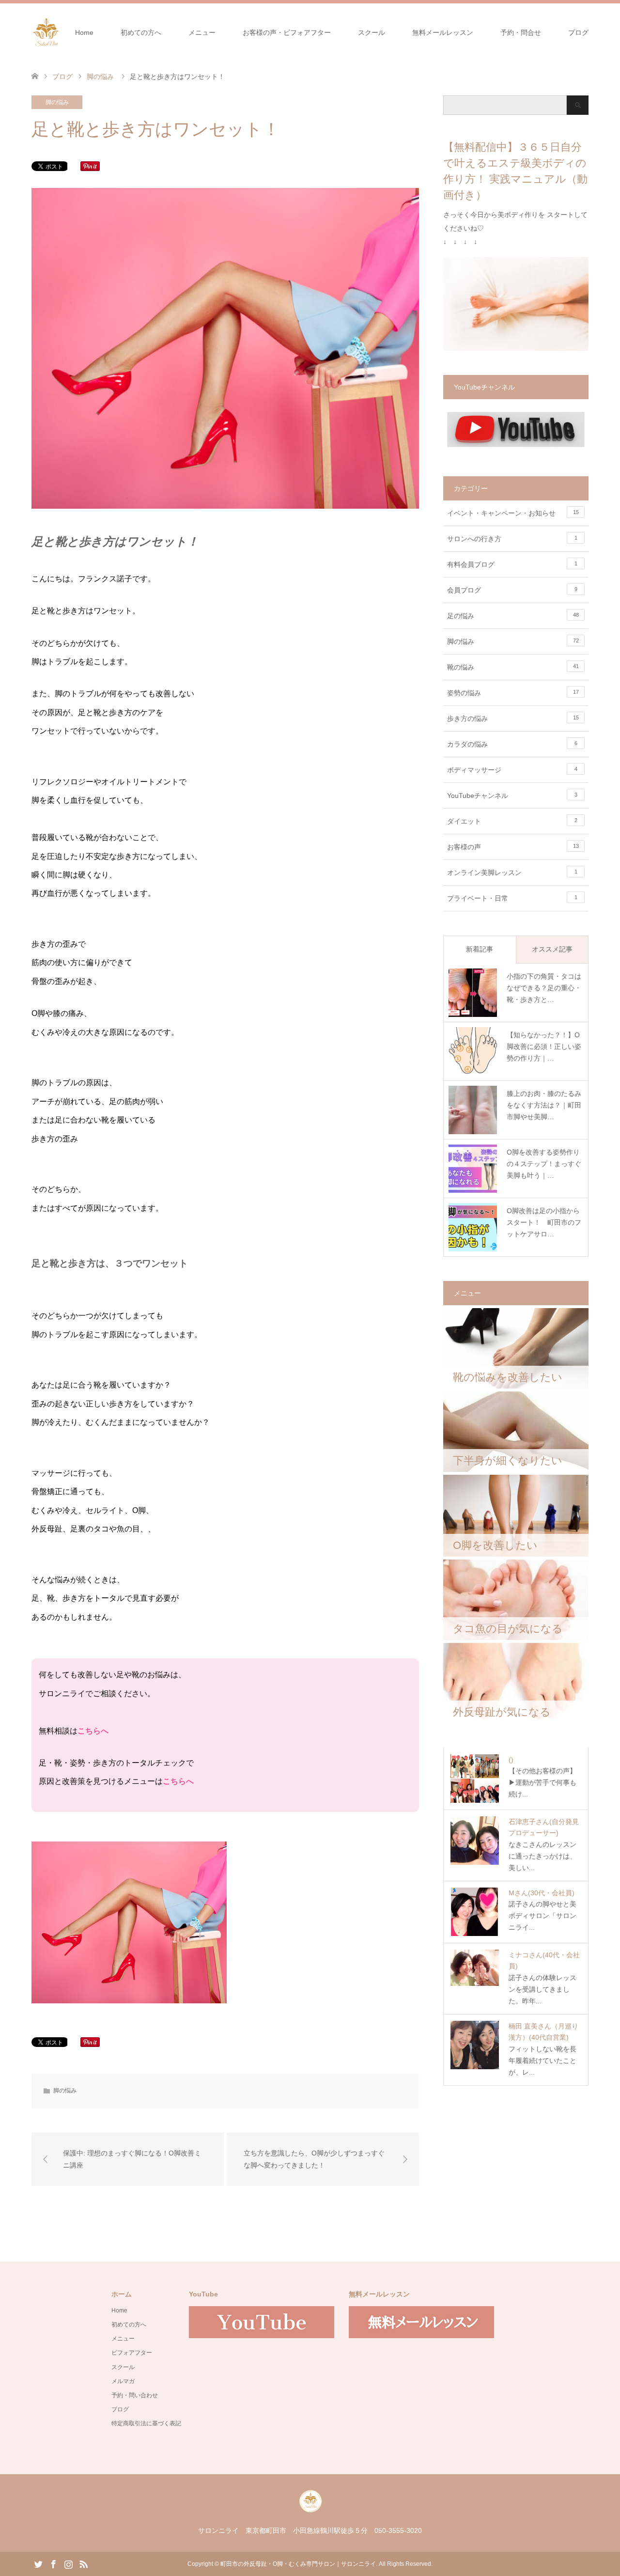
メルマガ (123, 2381)
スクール (372, 32)
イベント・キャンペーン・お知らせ (513, 513)
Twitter (38, 2563)
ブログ (578, 32)
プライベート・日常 (512, 898)
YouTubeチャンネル (512, 796)
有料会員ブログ (512, 564)
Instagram (68, 2563)
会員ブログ (512, 590)
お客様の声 (513, 847)
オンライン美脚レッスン (512, 873)
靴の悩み (513, 667)
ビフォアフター (132, 2353)
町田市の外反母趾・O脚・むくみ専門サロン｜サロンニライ (298, 2564)
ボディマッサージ (512, 770)
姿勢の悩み (513, 693)
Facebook (53, 2563)
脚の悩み (57, 102)
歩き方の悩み (513, 718)
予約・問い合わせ (135, 2395)
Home (84, 32)
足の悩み (513, 616)
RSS (83, 2563)
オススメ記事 (552, 949)
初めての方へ (141, 32)
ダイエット (512, 821)
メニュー (202, 32)
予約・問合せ (521, 32)
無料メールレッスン (443, 32)
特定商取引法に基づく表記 (146, 2423)
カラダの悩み (512, 744)
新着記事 (480, 949)
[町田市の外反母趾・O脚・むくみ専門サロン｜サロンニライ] (61, 32)
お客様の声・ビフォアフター (287, 32)
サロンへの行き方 (512, 539)
